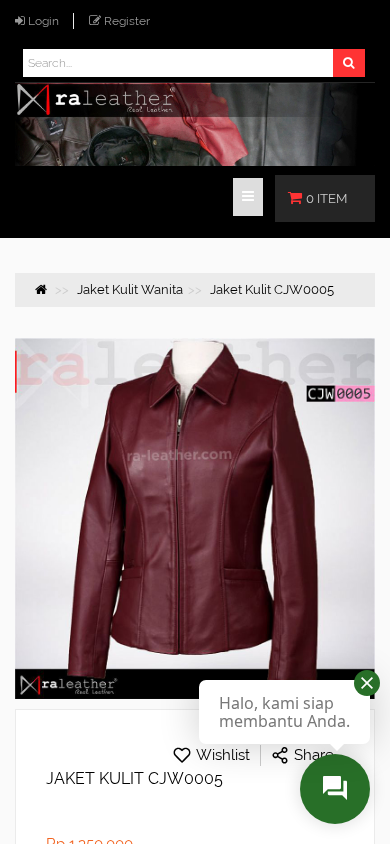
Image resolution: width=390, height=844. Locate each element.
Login (43, 21)
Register (127, 21)
